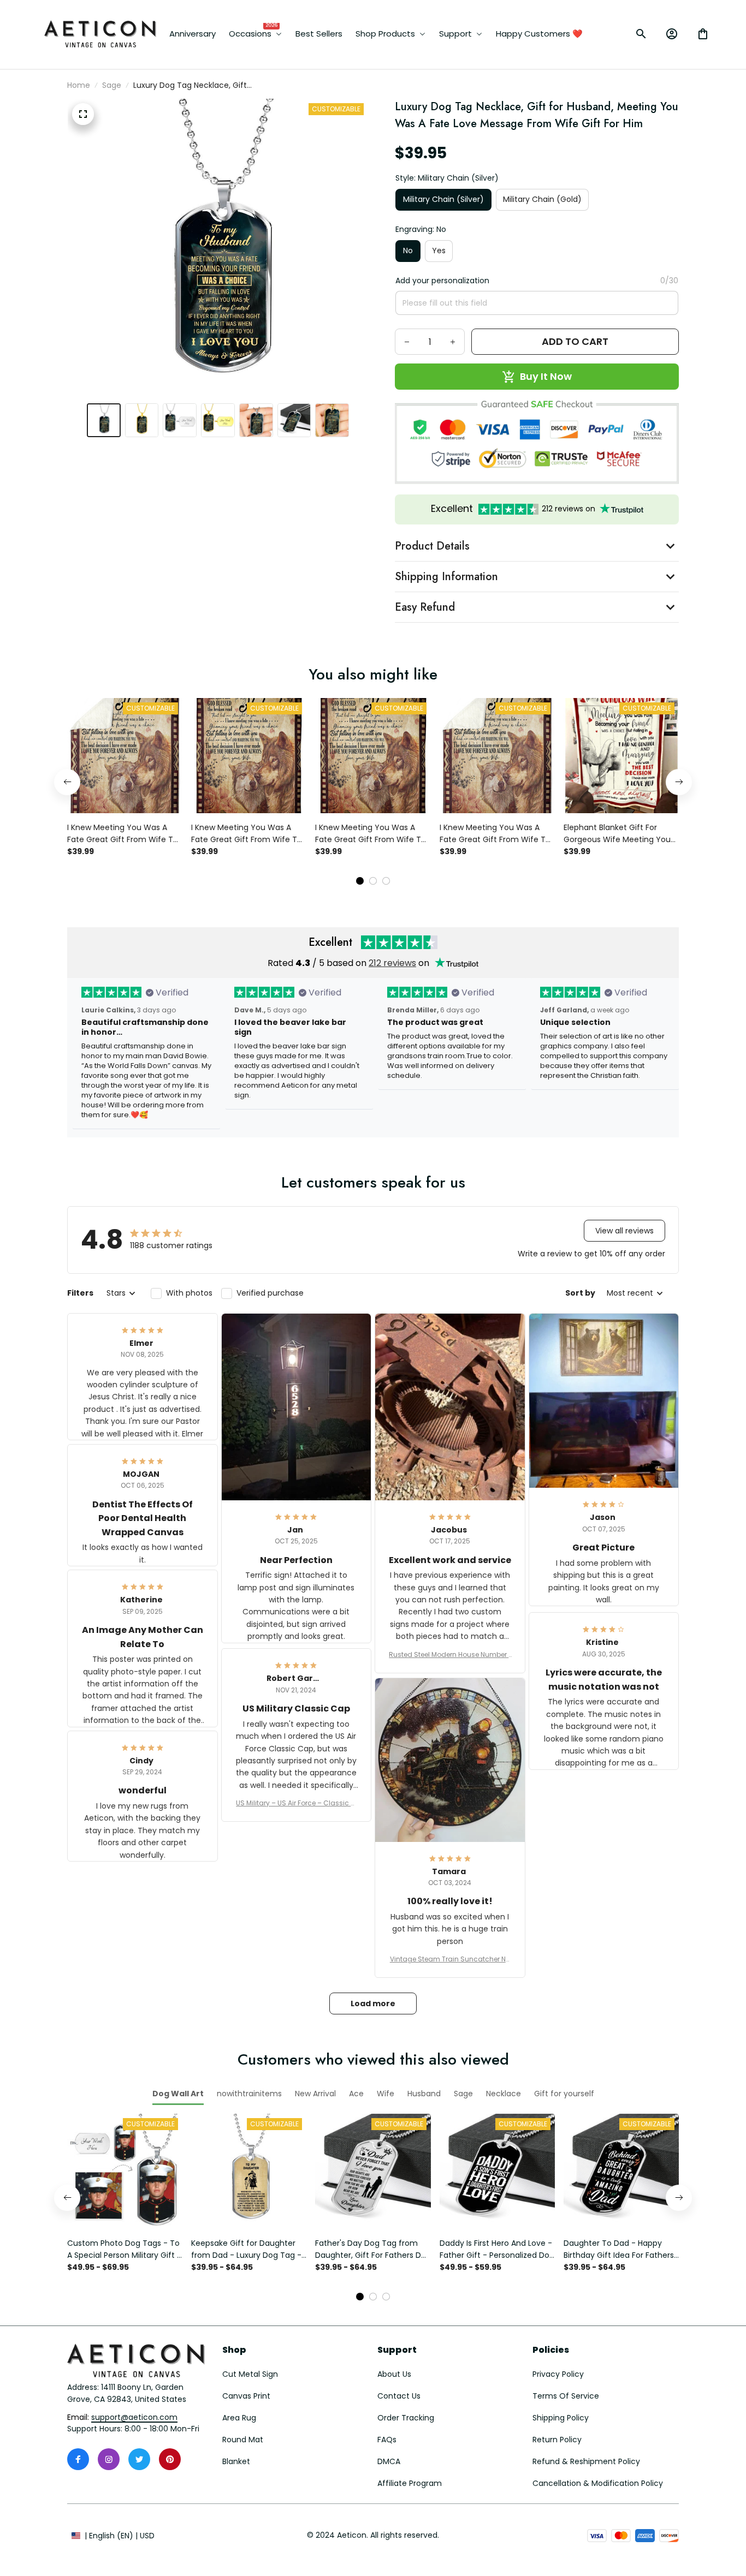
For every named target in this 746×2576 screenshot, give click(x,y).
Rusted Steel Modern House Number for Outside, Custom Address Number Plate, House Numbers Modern (450, 1655)
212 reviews (392, 963)
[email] (134, 2418)
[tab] (360, 881)
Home (79, 85)
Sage (112, 85)
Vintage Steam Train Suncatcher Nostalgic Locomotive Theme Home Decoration (450, 1959)
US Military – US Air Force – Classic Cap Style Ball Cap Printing (296, 1803)
